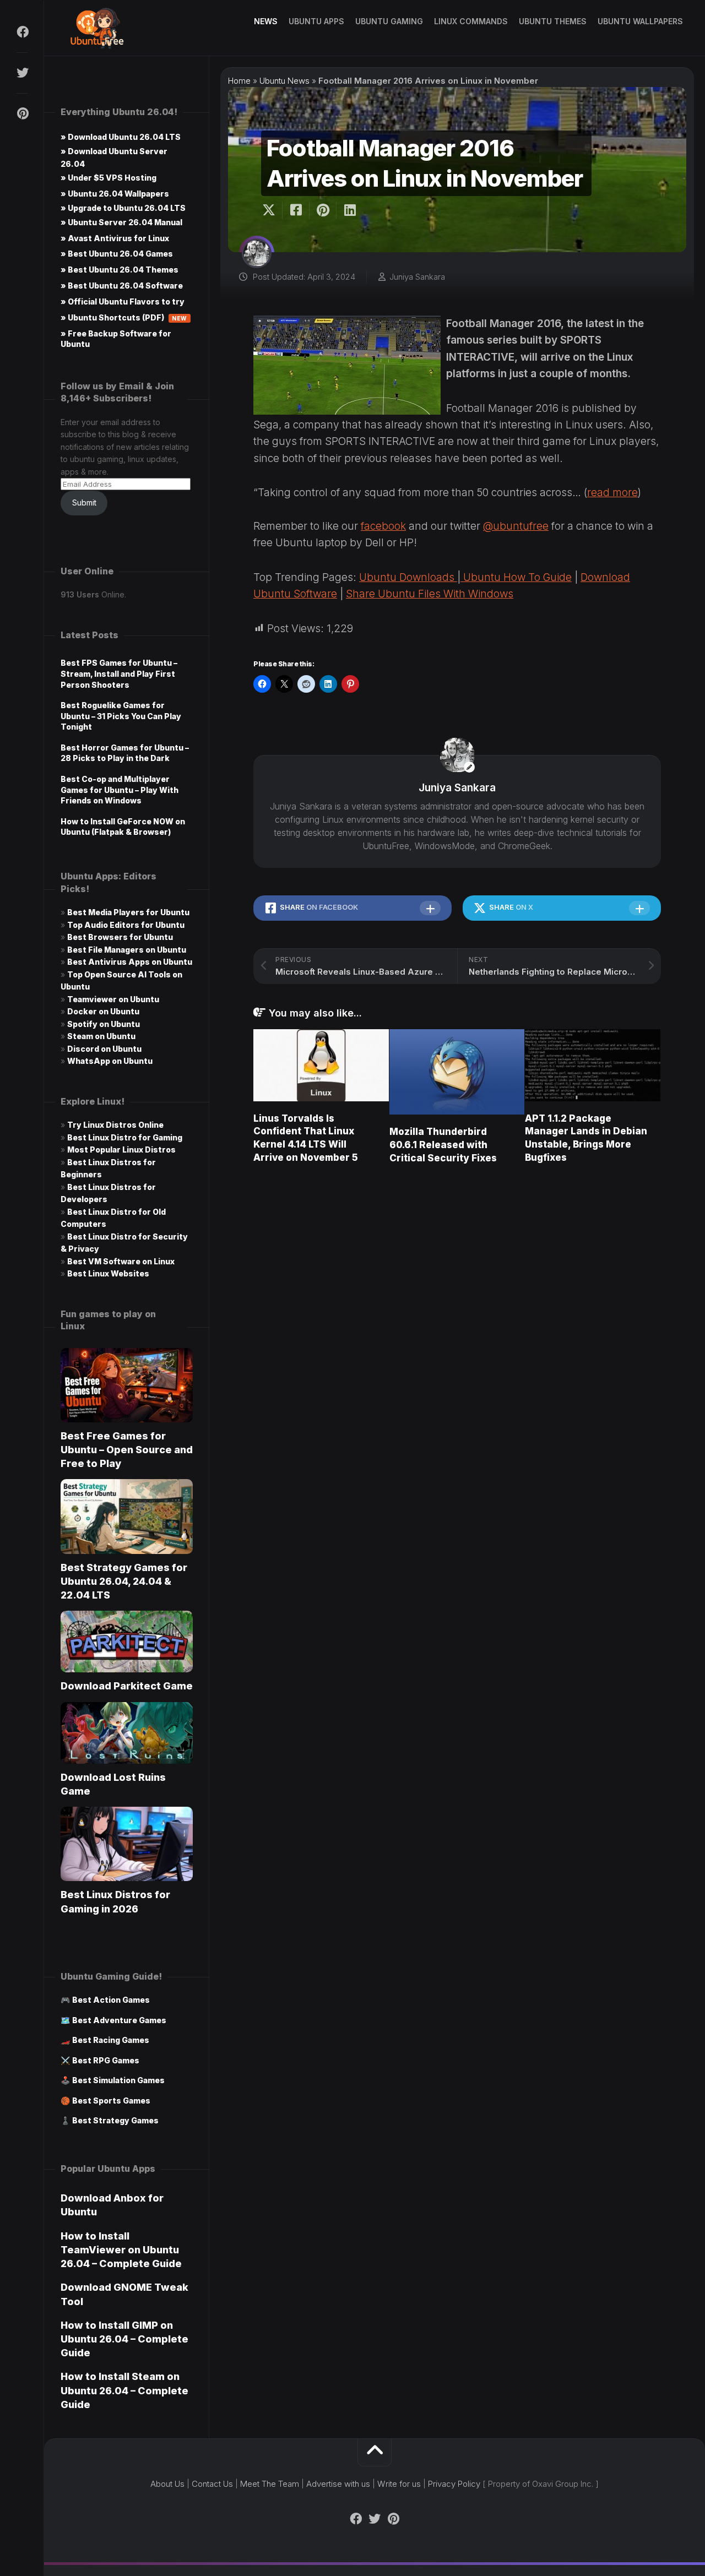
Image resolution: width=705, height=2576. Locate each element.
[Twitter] (22, 73)
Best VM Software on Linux (121, 1261)
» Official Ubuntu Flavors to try (123, 301)
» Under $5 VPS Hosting (109, 178)
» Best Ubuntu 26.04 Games (117, 254)
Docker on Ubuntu (103, 1011)
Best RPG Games (106, 2060)
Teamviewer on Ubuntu (113, 999)
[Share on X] (272, 210)
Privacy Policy (454, 2484)
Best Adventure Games (119, 2020)
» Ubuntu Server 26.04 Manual (121, 222)
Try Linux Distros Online (115, 1125)
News (266, 21)
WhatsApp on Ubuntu (110, 1061)
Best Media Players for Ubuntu (128, 912)
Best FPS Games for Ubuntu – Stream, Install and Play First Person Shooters (119, 673)
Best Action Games (111, 2000)
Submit (84, 502)
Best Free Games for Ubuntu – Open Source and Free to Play (127, 1450)
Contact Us (212, 2484)
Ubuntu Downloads (408, 577)
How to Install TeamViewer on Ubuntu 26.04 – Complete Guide (121, 2250)
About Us (167, 2484)
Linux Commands (471, 21)
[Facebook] (22, 32)
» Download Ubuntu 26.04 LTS (121, 137)
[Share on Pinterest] (322, 210)
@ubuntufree (516, 526)
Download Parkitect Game (127, 1686)
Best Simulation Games (118, 2080)
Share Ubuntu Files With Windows (430, 594)
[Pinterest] (22, 113)
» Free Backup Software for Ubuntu (116, 339)
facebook (383, 526)
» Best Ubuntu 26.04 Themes (120, 270)
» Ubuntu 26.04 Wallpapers (115, 194)
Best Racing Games (111, 2040)
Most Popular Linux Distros (121, 1150)
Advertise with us (338, 2484)
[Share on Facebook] (295, 210)
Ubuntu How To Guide (516, 577)
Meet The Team (270, 2484)
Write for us (399, 2484)
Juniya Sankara (417, 277)
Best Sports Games (111, 2101)
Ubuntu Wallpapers (640, 21)
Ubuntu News (284, 81)
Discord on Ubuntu (104, 1049)
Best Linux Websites (108, 1273)
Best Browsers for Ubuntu (120, 937)
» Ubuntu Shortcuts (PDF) (124, 317)
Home (239, 81)
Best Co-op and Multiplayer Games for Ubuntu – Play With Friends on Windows (120, 790)
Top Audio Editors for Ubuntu (126, 925)
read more (612, 493)
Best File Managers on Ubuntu (127, 950)
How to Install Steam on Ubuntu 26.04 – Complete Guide (124, 2390)
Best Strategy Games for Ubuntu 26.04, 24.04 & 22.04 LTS (124, 1581)
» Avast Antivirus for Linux (115, 238)
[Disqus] (457, 1330)
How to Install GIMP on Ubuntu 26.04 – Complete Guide (124, 2339)
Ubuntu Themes (553, 21)
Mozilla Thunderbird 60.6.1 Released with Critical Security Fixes (443, 1145)
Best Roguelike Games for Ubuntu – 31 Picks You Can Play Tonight (121, 716)
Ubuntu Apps (316, 21)
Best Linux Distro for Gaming (125, 1137)
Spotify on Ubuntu (104, 1024)
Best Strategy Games (115, 2120)
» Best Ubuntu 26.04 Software (122, 286)
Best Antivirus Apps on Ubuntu (130, 962)
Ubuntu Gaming (389, 21)
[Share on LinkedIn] (349, 210)
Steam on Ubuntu (101, 1036)
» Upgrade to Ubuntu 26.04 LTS (123, 208)
